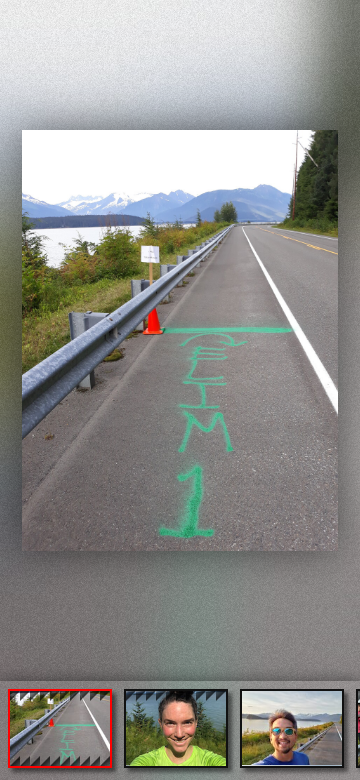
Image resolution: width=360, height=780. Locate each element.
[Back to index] (18, 16)
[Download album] (42, 16)
